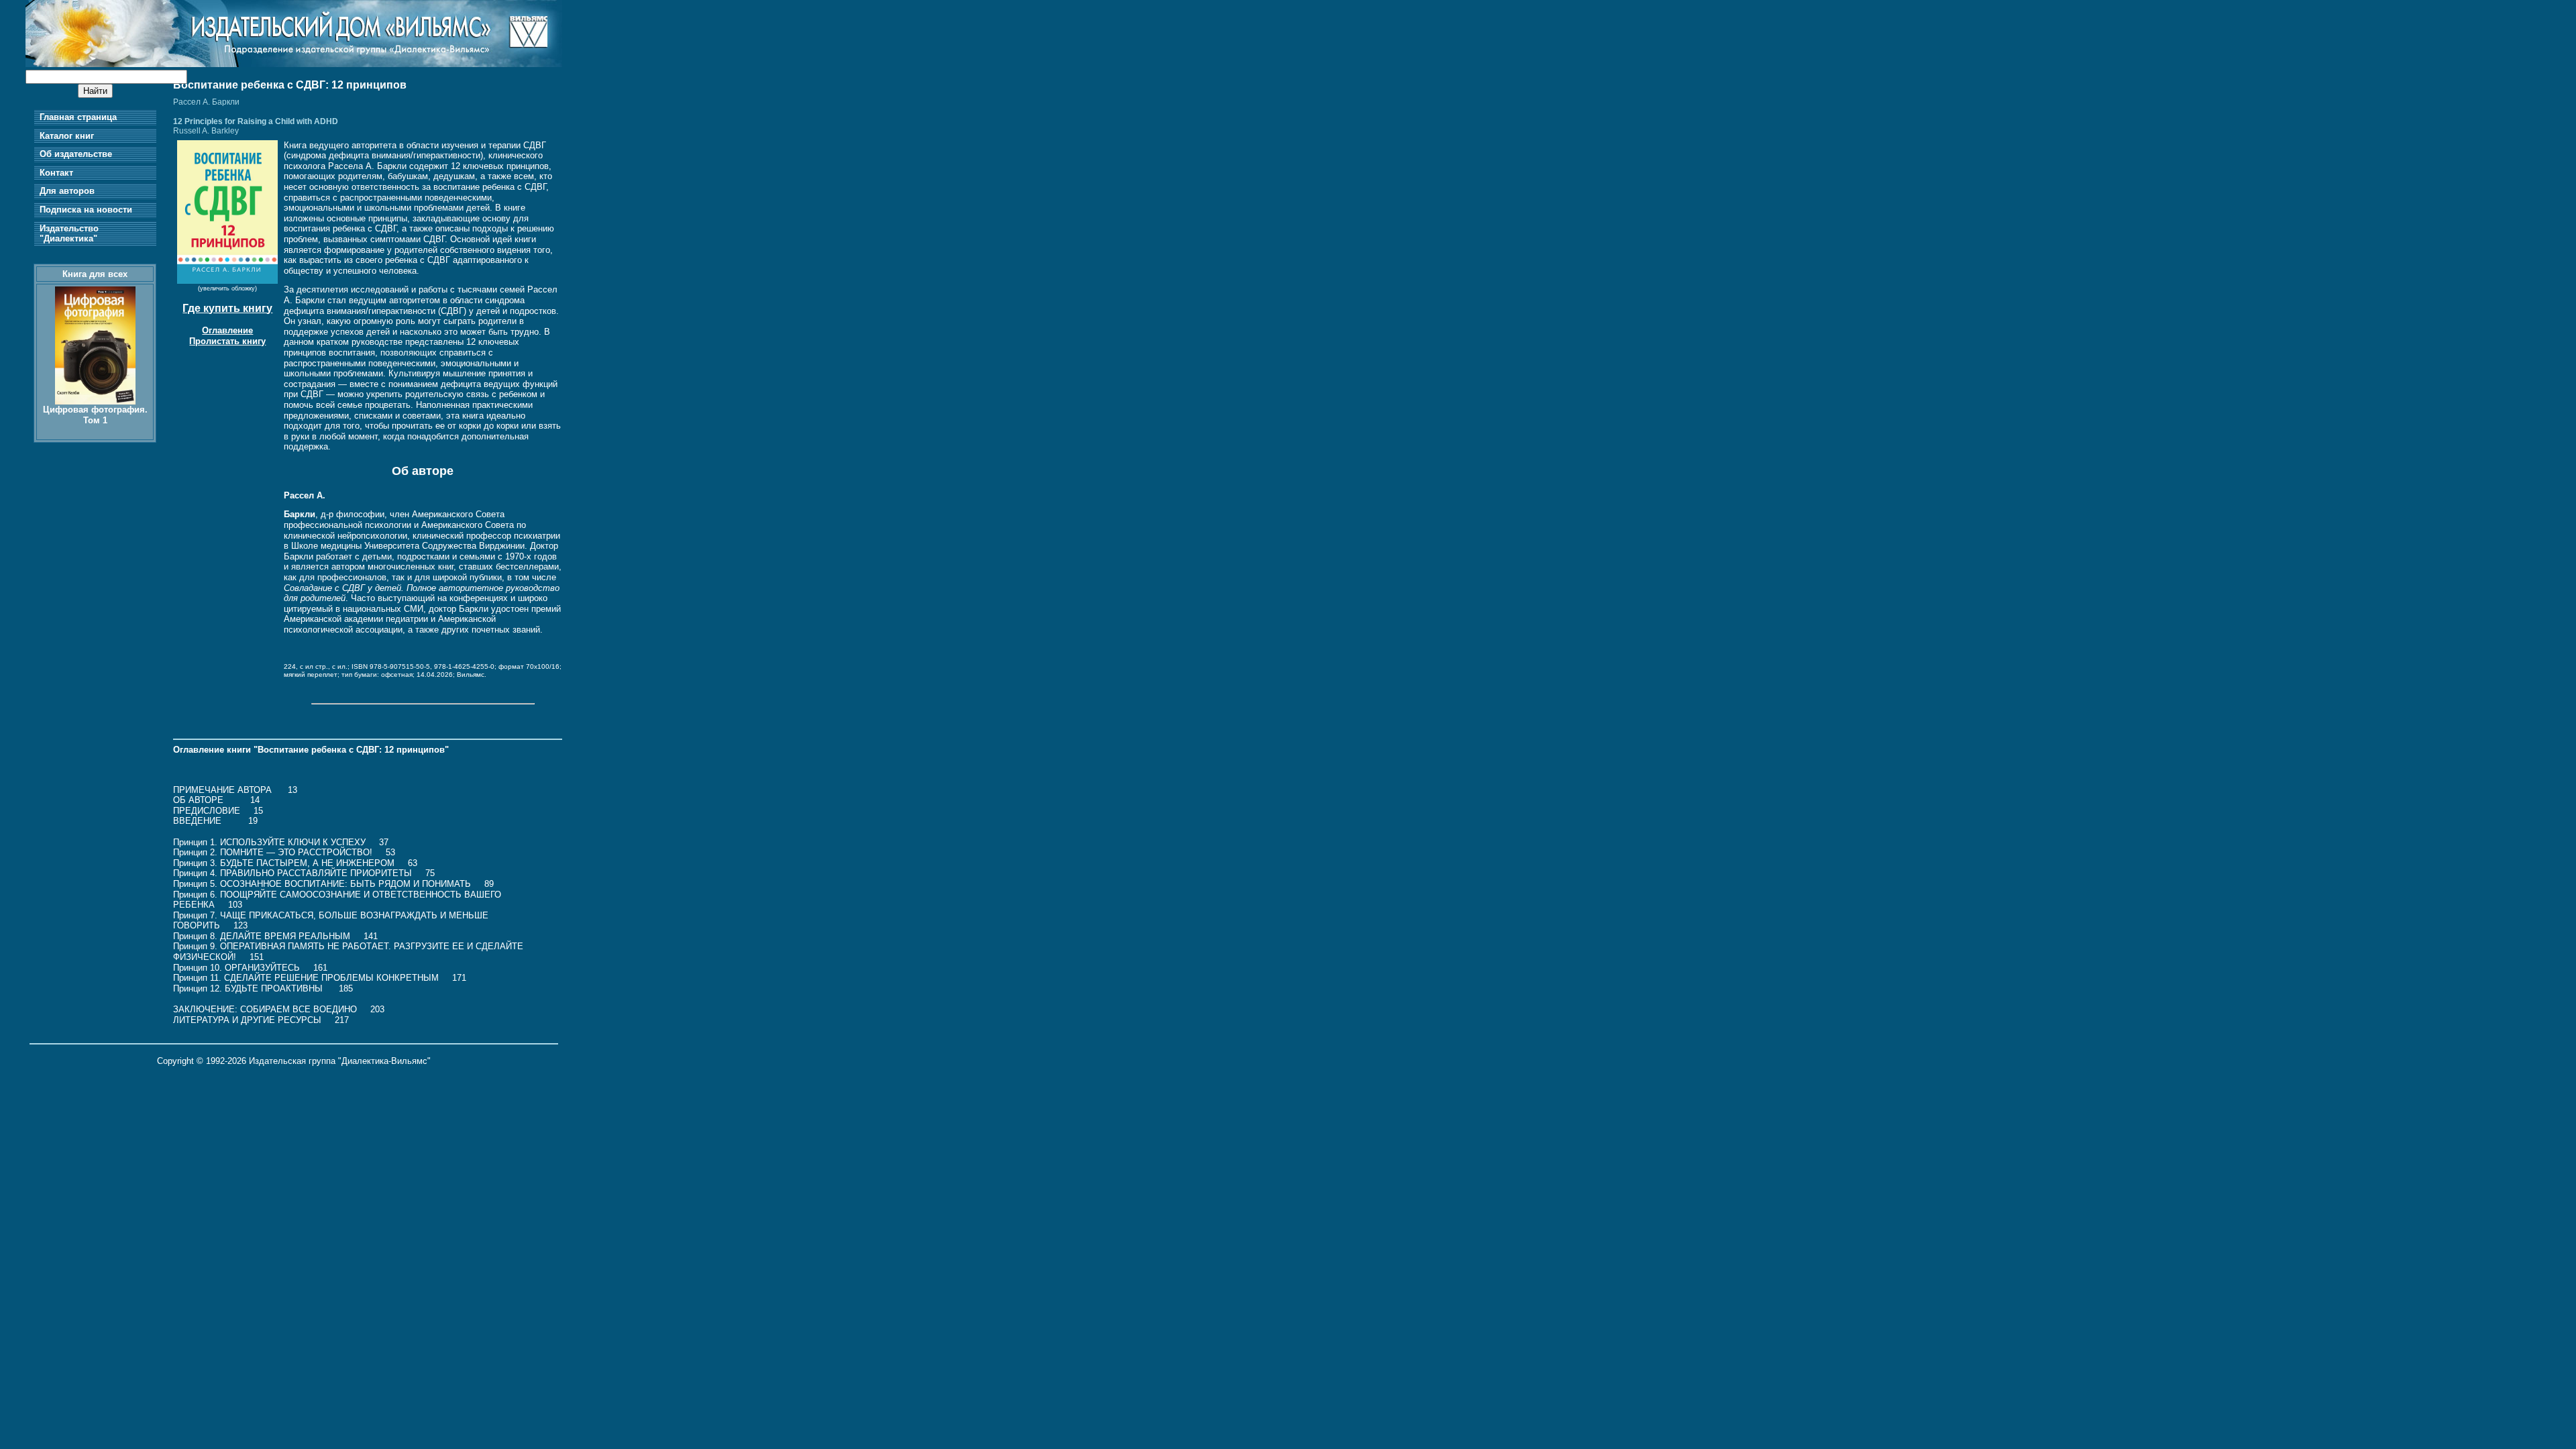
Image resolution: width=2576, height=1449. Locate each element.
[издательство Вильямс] (294, 64)
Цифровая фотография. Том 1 (95, 415)
